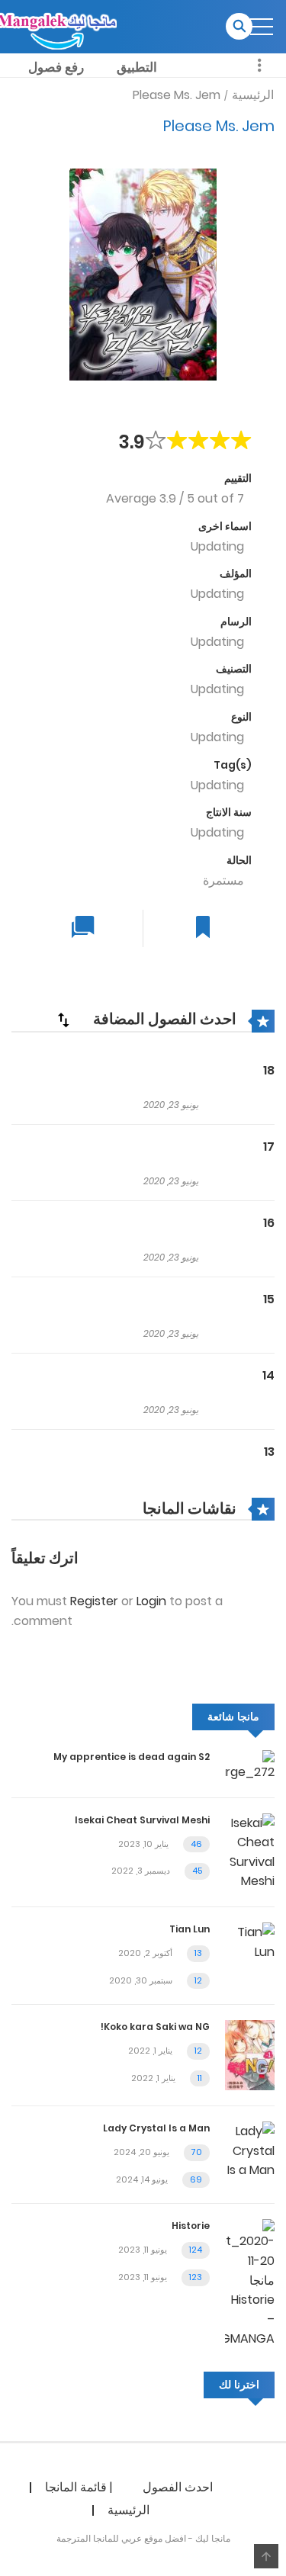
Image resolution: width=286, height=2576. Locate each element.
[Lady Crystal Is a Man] (250, 2150)
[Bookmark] (203, 928)
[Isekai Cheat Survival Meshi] (250, 1851)
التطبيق (137, 67)
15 (269, 1299)
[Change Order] (63, 1020)
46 (196, 1844)
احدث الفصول (178, 2487)
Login (151, 1601)
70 (197, 2152)
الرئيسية (253, 95)
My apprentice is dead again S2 (132, 1757)
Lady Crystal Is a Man (156, 2128)
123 (196, 2277)
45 (197, 1871)
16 (269, 1223)
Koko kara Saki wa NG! (155, 2027)
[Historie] (250, 2283)
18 (269, 1070)
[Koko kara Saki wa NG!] (250, 2055)
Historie (191, 2226)
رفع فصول (56, 67)
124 (196, 2250)
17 (269, 1147)
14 (268, 1375)
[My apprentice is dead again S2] (250, 1765)
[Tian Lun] (250, 1941)
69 (196, 2179)
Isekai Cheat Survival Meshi (142, 1820)
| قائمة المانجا (79, 2487)
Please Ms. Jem (177, 95)
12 (198, 1980)
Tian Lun (190, 1929)
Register (94, 1601)
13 (269, 1452)
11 (200, 2078)
